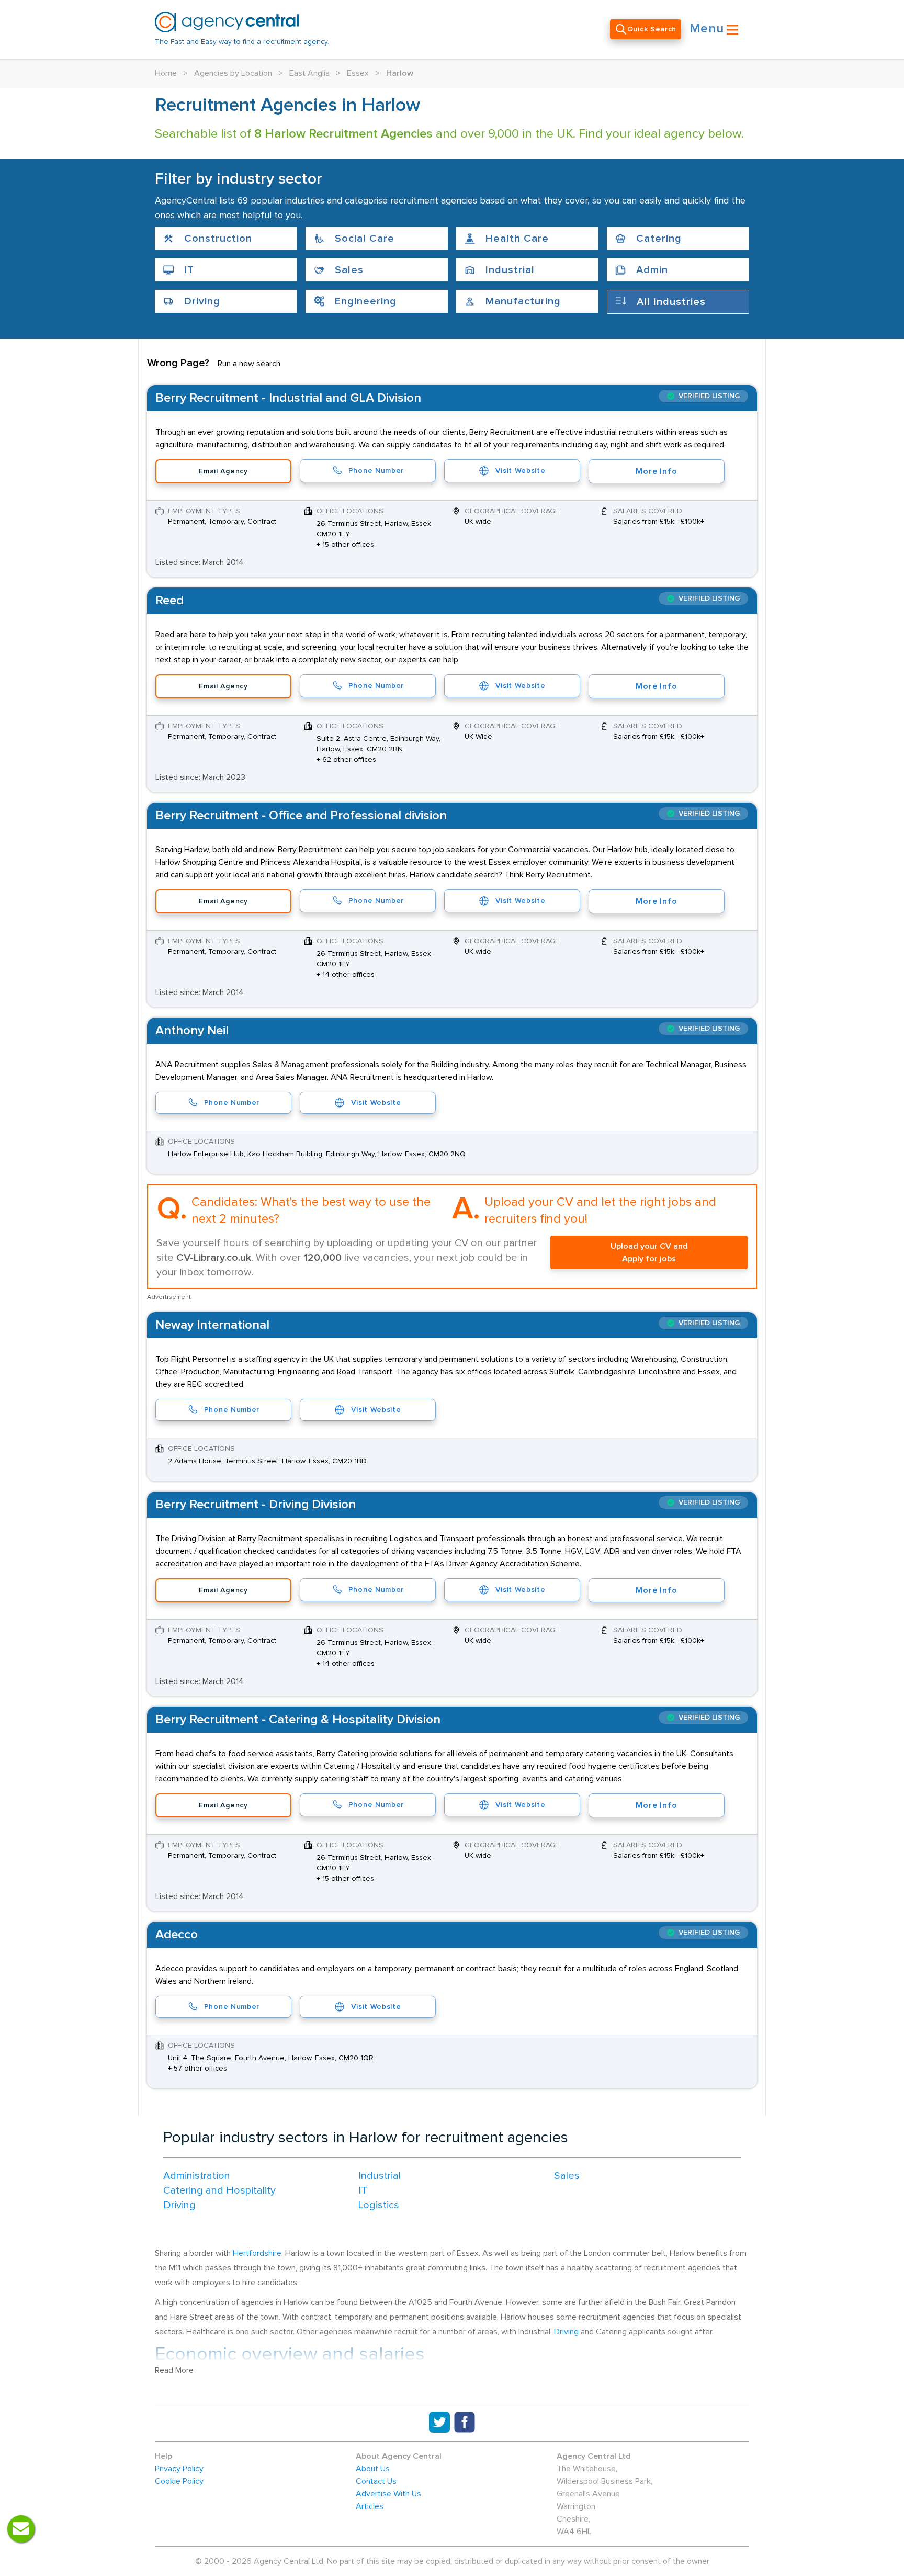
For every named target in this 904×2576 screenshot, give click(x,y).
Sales (567, 2176)
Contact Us (376, 2481)
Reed (169, 601)
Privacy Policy (179, 2469)
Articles (370, 2506)
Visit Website (520, 471)
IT (363, 2190)
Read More (174, 2370)
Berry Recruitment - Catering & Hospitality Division (298, 1720)
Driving (179, 2205)
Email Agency (223, 471)
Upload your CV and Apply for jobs (649, 1252)
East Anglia (309, 73)
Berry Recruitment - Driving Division (256, 1505)
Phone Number (376, 471)
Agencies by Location (233, 73)
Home (166, 73)
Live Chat (21, 2529)
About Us (373, 2469)
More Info (656, 471)
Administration (197, 2176)
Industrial (380, 2176)
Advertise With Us (388, 2494)
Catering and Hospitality (219, 2190)
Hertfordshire (257, 2253)
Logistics (379, 2205)
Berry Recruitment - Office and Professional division (301, 816)
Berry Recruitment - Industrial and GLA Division (288, 398)
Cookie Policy (179, 2481)
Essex (358, 73)
